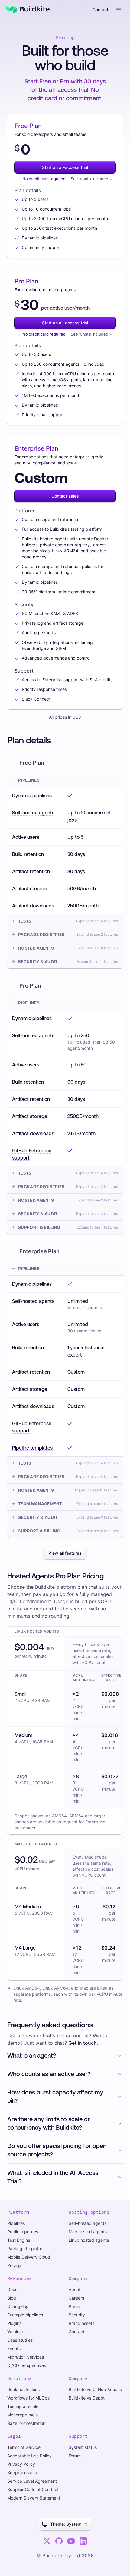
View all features (65, 1553)
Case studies (20, 2340)
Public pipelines (23, 2232)
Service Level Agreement (32, 2481)
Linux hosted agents (89, 2240)
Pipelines (16, 2223)
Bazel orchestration (26, 2423)
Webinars (16, 2332)
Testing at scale (23, 2406)
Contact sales (65, 496)
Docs (12, 2289)
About (75, 2289)
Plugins (14, 2323)
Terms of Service (24, 2447)
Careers (76, 2298)
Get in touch (83, 2043)
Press (74, 2306)
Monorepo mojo (23, 2415)
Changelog (18, 2306)
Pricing (14, 2265)
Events (14, 2348)
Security (77, 2315)
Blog (12, 2298)
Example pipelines (25, 2315)
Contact (100, 9)
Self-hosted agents (88, 2223)
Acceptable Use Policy (29, 2456)
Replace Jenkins (23, 2389)
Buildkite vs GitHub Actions (95, 2389)
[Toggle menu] (119, 10)
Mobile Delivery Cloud (29, 2257)
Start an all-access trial (65, 167)
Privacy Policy (21, 2464)
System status (83, 2447)
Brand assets (81, 2323)
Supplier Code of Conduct (33, 2489)
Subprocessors (22, 2473)
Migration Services (26, 2357)
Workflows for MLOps (28, 2398)
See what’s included (89, 179)
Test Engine (19, 2240)
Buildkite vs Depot (87, 2398)
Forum (75, 2456)
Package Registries (26, 2248)
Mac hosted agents (88, 2232)
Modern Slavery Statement (34, 2498)
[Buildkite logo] (28, 10)
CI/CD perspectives (27, 2365)
